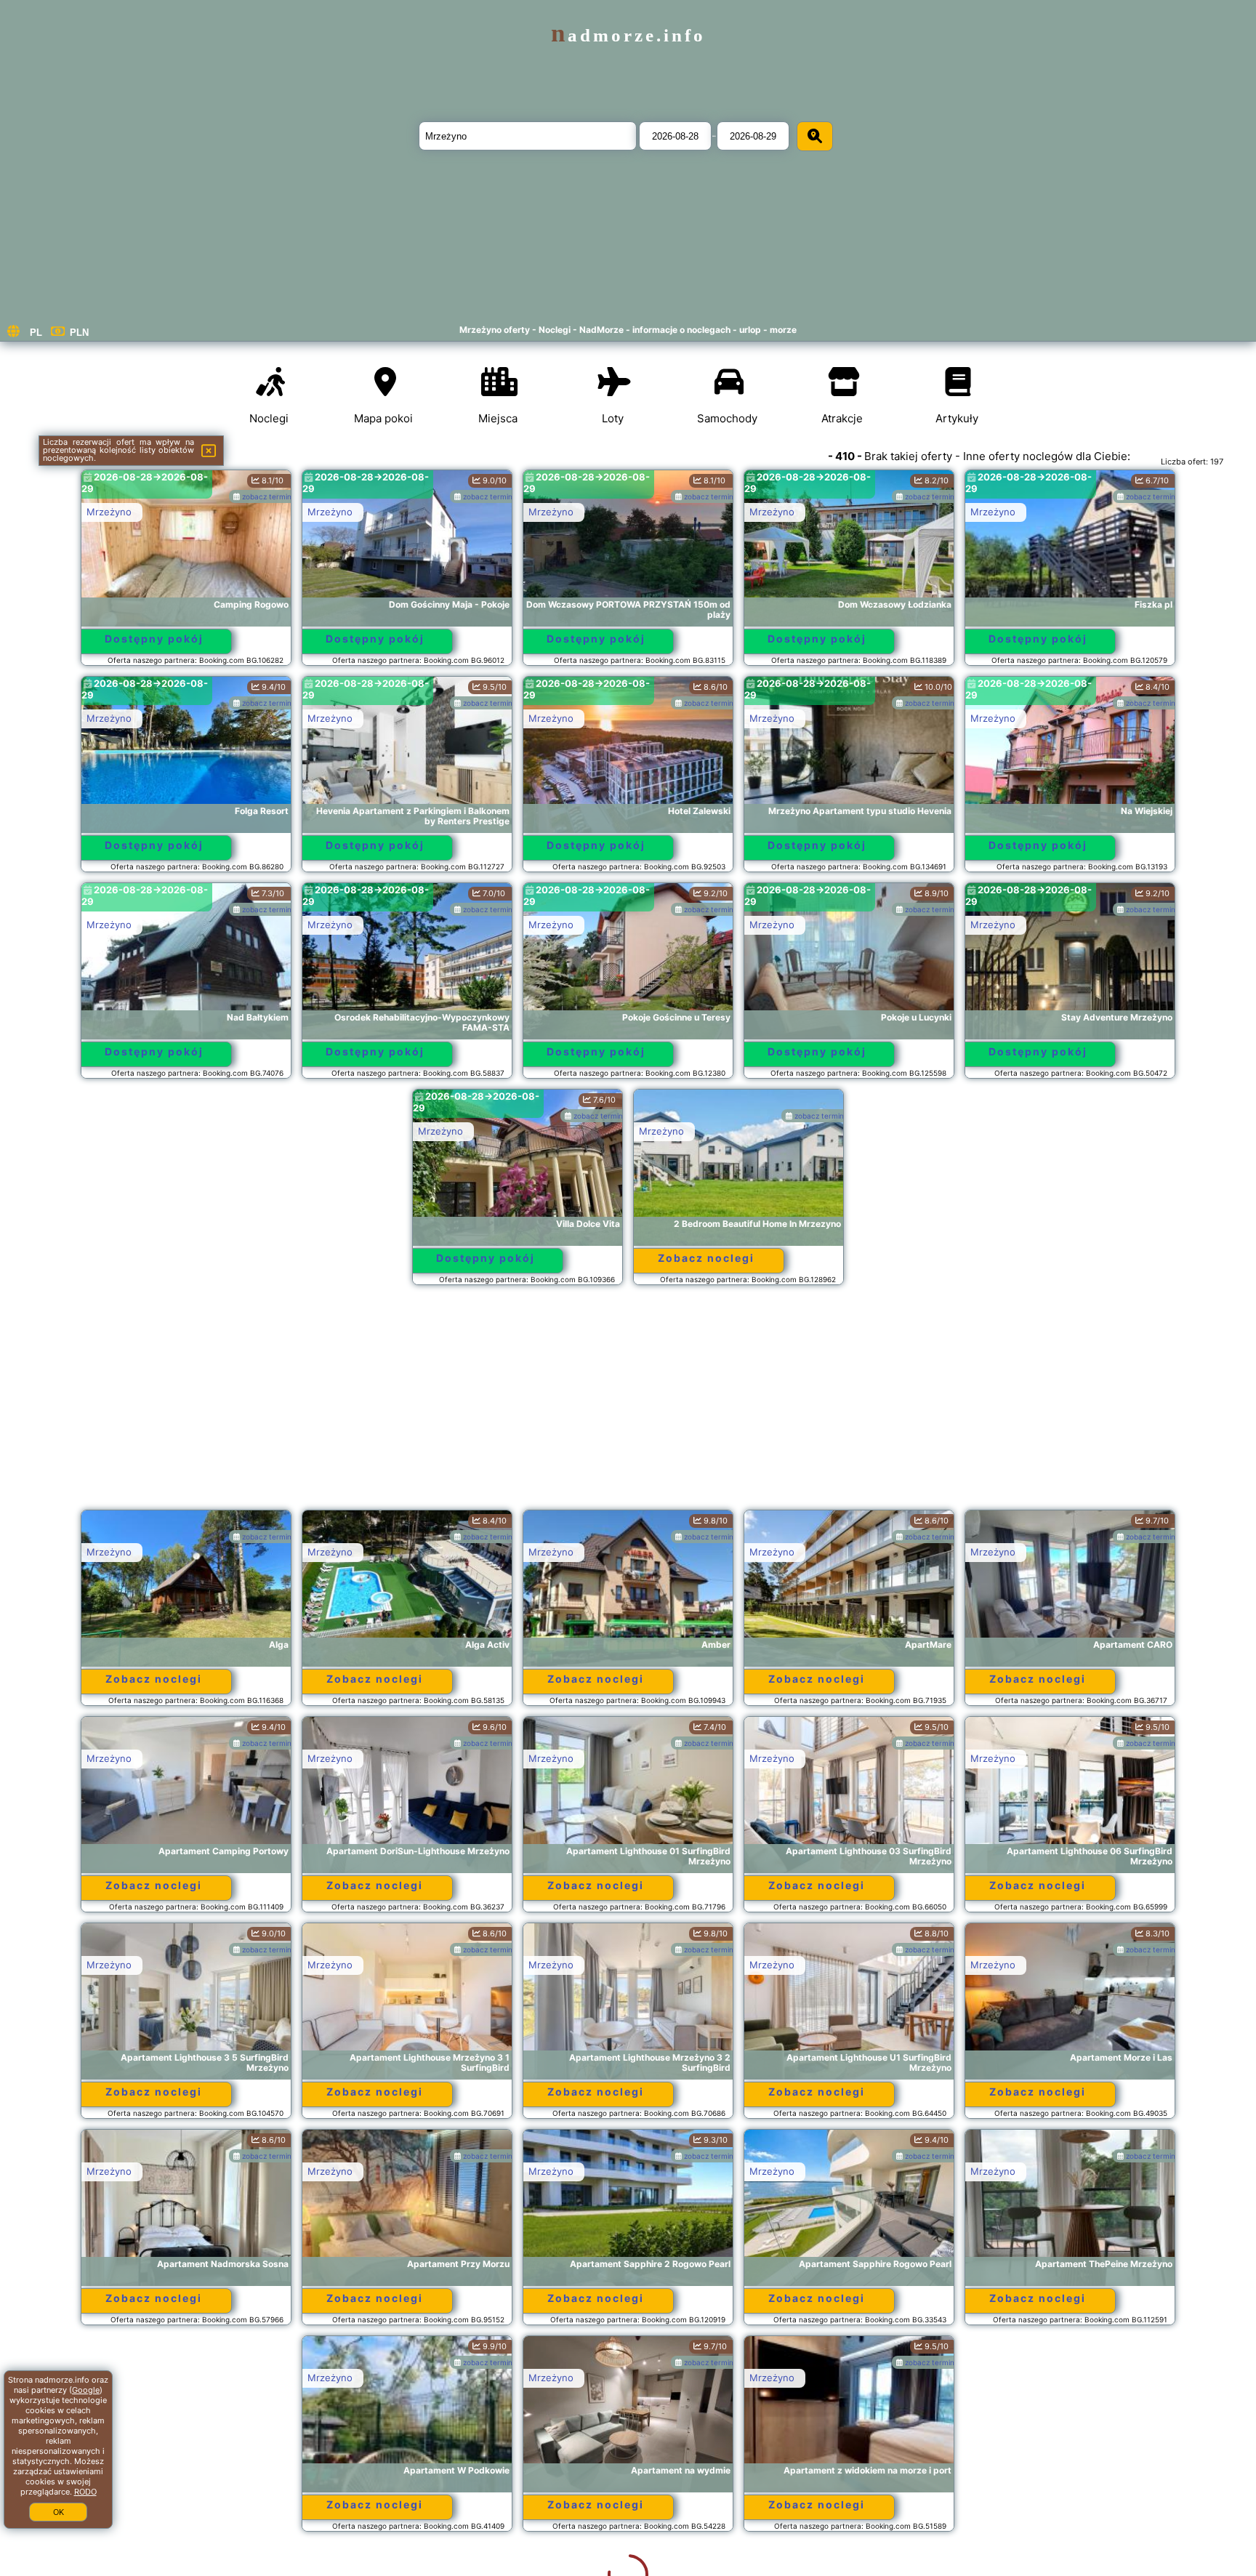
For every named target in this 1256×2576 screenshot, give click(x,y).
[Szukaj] (815, 136)
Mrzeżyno (109, 512)
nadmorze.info (628, 35)
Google (86, 2390)
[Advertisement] (628, 1404)
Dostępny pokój (154, 639)
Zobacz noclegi (706, 1258)
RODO (85, 2492)
